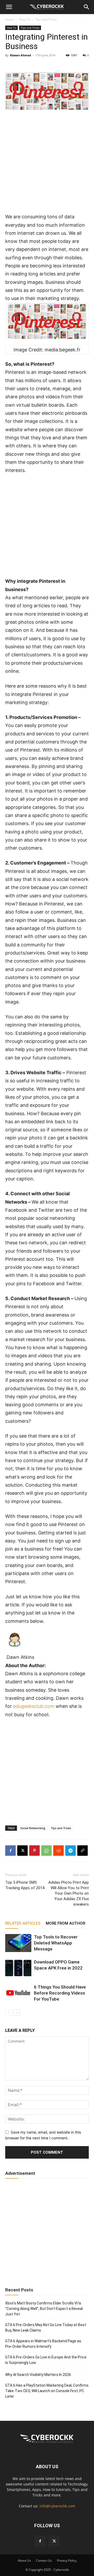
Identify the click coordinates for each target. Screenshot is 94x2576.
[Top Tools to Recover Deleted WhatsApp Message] (18, 1943)
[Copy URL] (83, 1851)
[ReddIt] (58, 1851)
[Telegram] (70, 1851)
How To (25, 19)
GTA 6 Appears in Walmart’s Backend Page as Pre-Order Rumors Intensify (43, 2344)
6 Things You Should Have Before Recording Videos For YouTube (60, 1993)
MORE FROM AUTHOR (65, 1923)
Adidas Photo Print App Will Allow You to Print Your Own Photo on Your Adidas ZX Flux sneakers (69, 1893)
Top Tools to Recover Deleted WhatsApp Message (56, 1943)
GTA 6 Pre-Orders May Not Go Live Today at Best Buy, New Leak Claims (46, 2328)
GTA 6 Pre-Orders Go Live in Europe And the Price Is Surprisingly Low (46, 2360)
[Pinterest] (34, 1851)
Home (10, 19)
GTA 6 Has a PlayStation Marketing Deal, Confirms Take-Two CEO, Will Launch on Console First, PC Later (47, 2391)
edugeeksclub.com (34, 1706)
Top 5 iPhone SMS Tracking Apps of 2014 (25, 1885)
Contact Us (44, 2560)
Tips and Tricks (46, 19)
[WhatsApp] (46, 1851)
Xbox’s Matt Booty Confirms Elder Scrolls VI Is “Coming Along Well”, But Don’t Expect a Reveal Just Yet (44, 2309)
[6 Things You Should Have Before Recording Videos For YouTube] (18, 1993)
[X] (22, 1851)
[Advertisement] (47, 164)
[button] (9, 7)
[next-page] (17, 2012)
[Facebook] (10, 1851)
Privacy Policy (67, 2560)
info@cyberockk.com (57, 2506)
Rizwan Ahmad (20, 55)
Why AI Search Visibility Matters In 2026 (38, 2375)
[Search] (87, 7)
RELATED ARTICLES (23, 1923)
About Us (24, 2560)
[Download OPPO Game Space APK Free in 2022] (18, 1968)
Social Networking (33, 1828)
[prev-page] (8, 2012)
